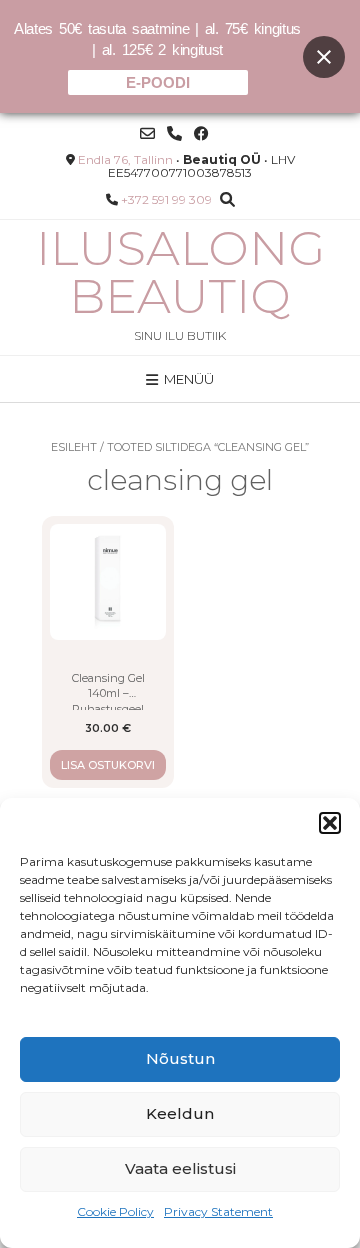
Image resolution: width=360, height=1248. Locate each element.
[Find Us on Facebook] (201, 133)
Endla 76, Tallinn (125, 159)
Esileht (74, 447)
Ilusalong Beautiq (180, 272)
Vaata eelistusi (180, 1168)
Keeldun (180, 1113)
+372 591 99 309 (166, 199)
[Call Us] (174, 133)
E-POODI (158, 82)
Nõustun (180, 1058)
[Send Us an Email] (147, 133)
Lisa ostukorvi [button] (108, 765)
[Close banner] (324, 57)
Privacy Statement (218, 1211)
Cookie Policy (115, 1211)
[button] (330, 823)
